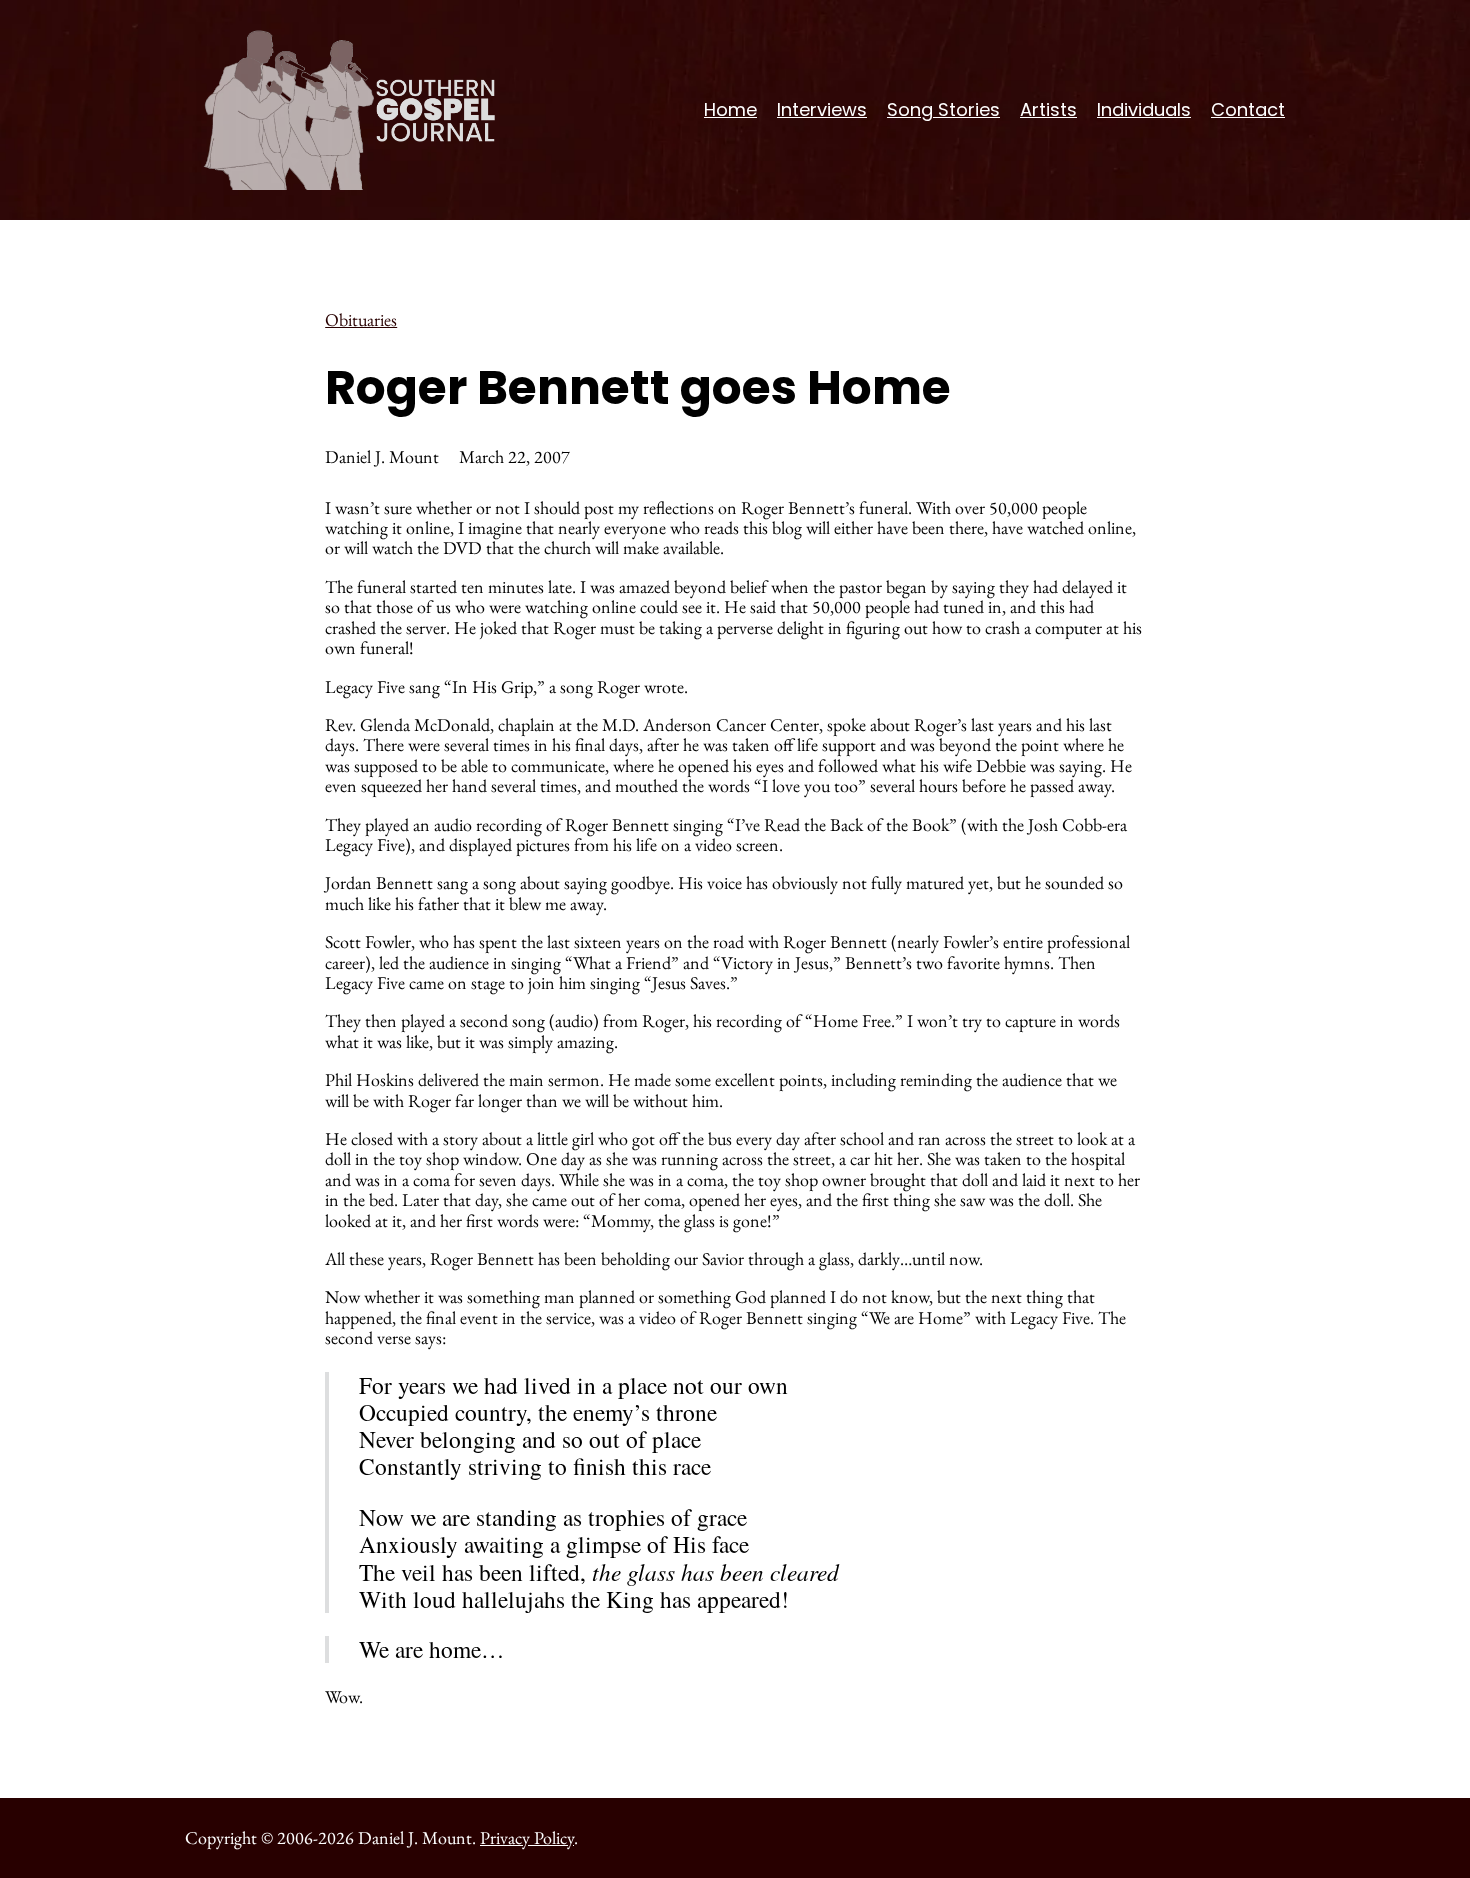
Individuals (1144, 109)
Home (730, 109)
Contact (1248, 109)
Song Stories (943, 109)
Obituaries (361, 319)
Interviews (822, 109)
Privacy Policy (527, 1837)
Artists (1048, 109)
